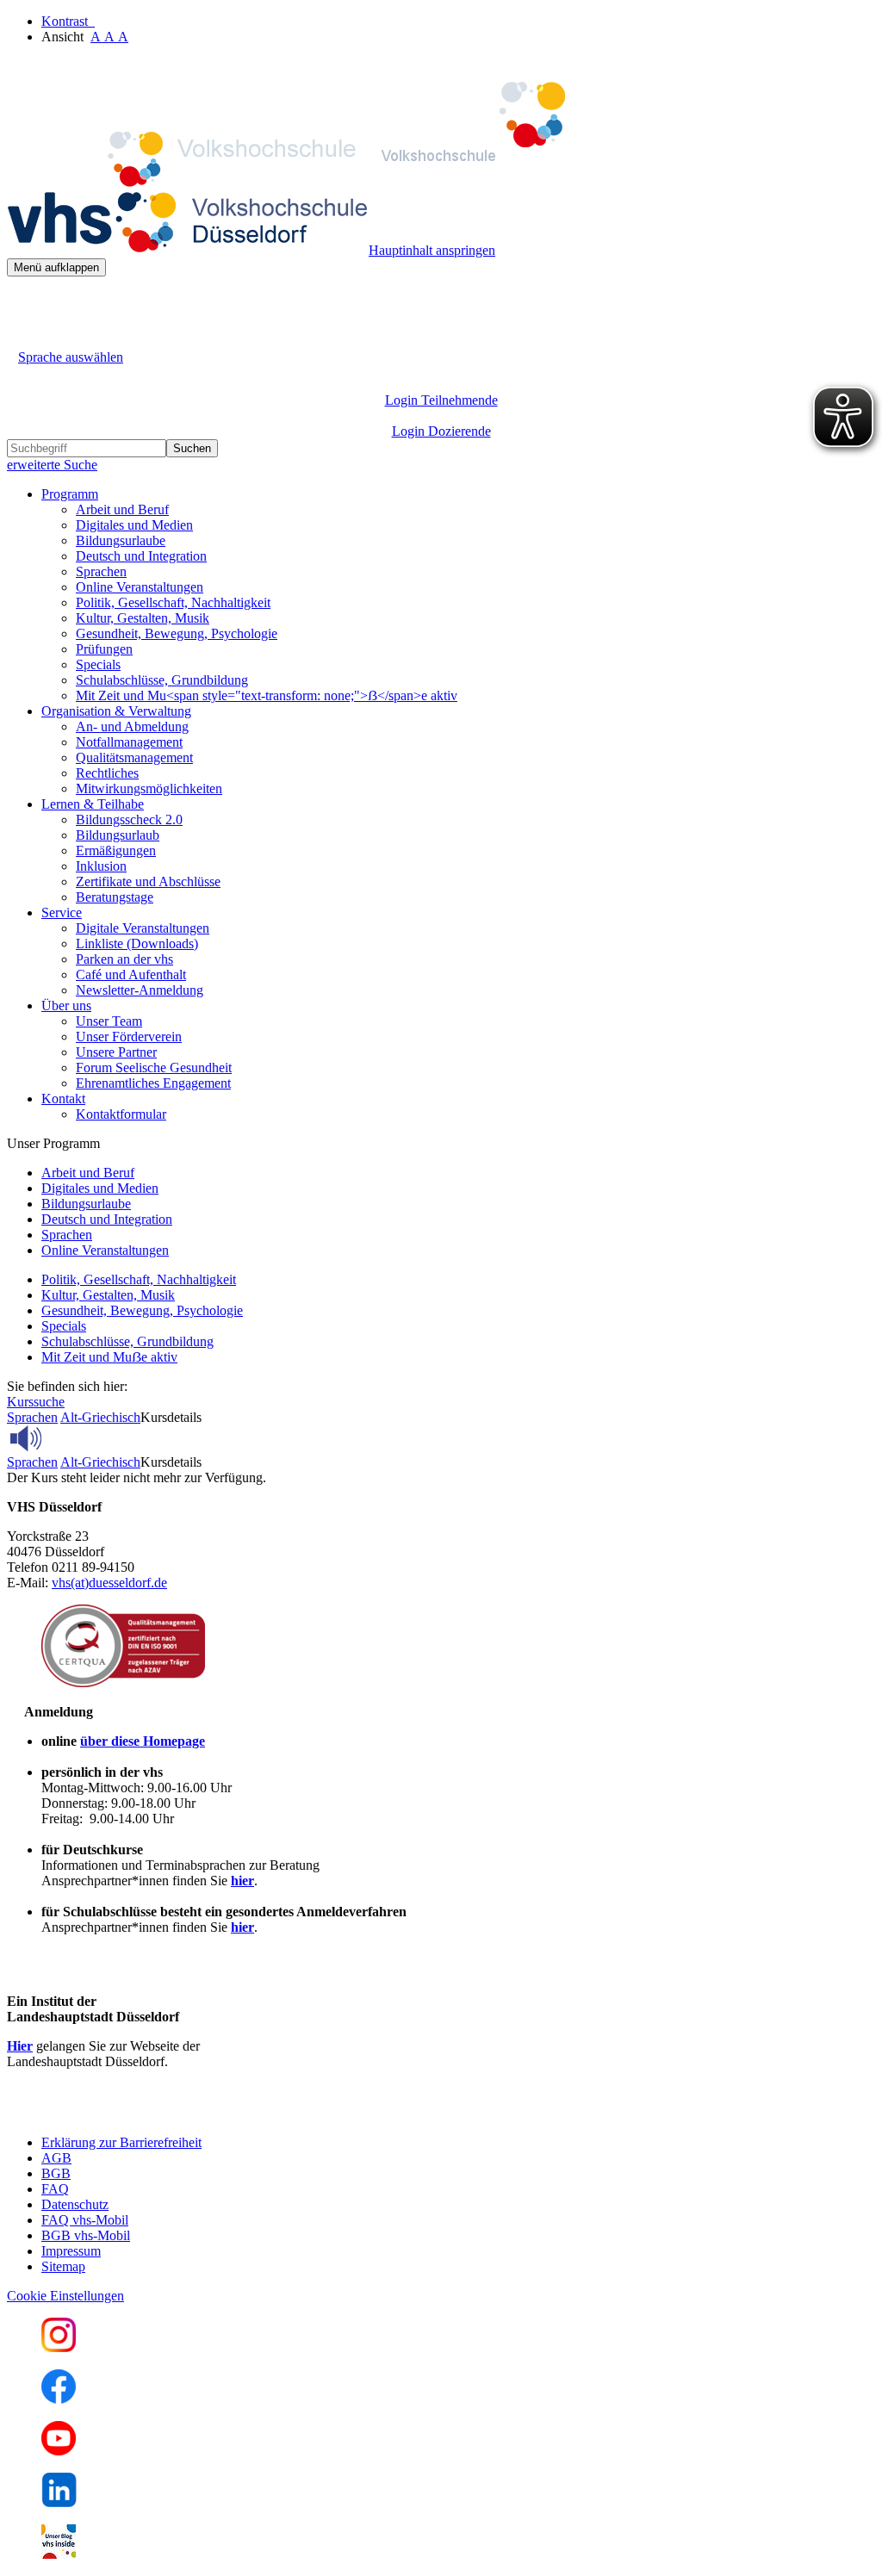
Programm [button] (70, 494)
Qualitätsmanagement (134, 757)
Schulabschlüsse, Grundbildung (162, 680)
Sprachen (101, 571)
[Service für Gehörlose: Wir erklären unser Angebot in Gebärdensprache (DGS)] (22, 337)
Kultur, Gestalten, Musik (143, 618)
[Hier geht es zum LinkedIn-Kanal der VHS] (59, 2502)
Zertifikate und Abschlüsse (148, 881)
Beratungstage (115, 897)
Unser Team (109, 1021)
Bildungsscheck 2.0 (129, 819)
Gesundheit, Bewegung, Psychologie (177, 633)
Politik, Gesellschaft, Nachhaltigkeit (173, 602)
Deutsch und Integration (141, 556)
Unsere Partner (116, 1052)
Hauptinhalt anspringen (432, 250)
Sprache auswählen (71, 357)
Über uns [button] (66, 1006)
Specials (98, 664)
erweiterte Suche (52, 465)
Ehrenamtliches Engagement (153, 1083)
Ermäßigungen (116, 850)
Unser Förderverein (129, 1037)
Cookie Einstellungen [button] (65, 2296)
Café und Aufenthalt (131, 975)
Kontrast (68, 21)
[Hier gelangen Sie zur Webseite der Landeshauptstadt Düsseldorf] (127, 2113)
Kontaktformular (121, 1114)
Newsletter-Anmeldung (140, 990)
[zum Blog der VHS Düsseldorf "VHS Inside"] (59, 2554)
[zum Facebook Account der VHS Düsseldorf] (59, 2399)
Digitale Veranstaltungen (143, 928)
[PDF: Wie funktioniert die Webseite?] (22, 303)
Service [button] (62, 912)
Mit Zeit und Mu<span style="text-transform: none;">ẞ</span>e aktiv (267, 695)
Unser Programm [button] (53, 1143)
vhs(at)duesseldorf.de (109, 1583)
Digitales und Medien (134, 525)
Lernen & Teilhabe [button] (93, 804)
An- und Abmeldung (132, 726)
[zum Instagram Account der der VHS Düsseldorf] (59, 2347)
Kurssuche (36, 1402)
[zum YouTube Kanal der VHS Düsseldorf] (59, 2451)
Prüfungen (104, 649)
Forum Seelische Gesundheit (154, 1068)
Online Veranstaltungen (140, 587)
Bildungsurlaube (121, 540)
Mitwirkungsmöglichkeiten (149, 788)
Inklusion (101, 866)
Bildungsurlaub (118, 835)
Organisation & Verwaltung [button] (116, 711)
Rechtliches (107, 773)
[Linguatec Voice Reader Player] (64, 1438)
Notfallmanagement (129, 742)
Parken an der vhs (124, 959)
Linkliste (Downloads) (137, 943)
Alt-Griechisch (100, 1417)
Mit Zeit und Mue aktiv (109, 1357)
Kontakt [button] (63, 1099)
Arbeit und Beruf (122, 509)
